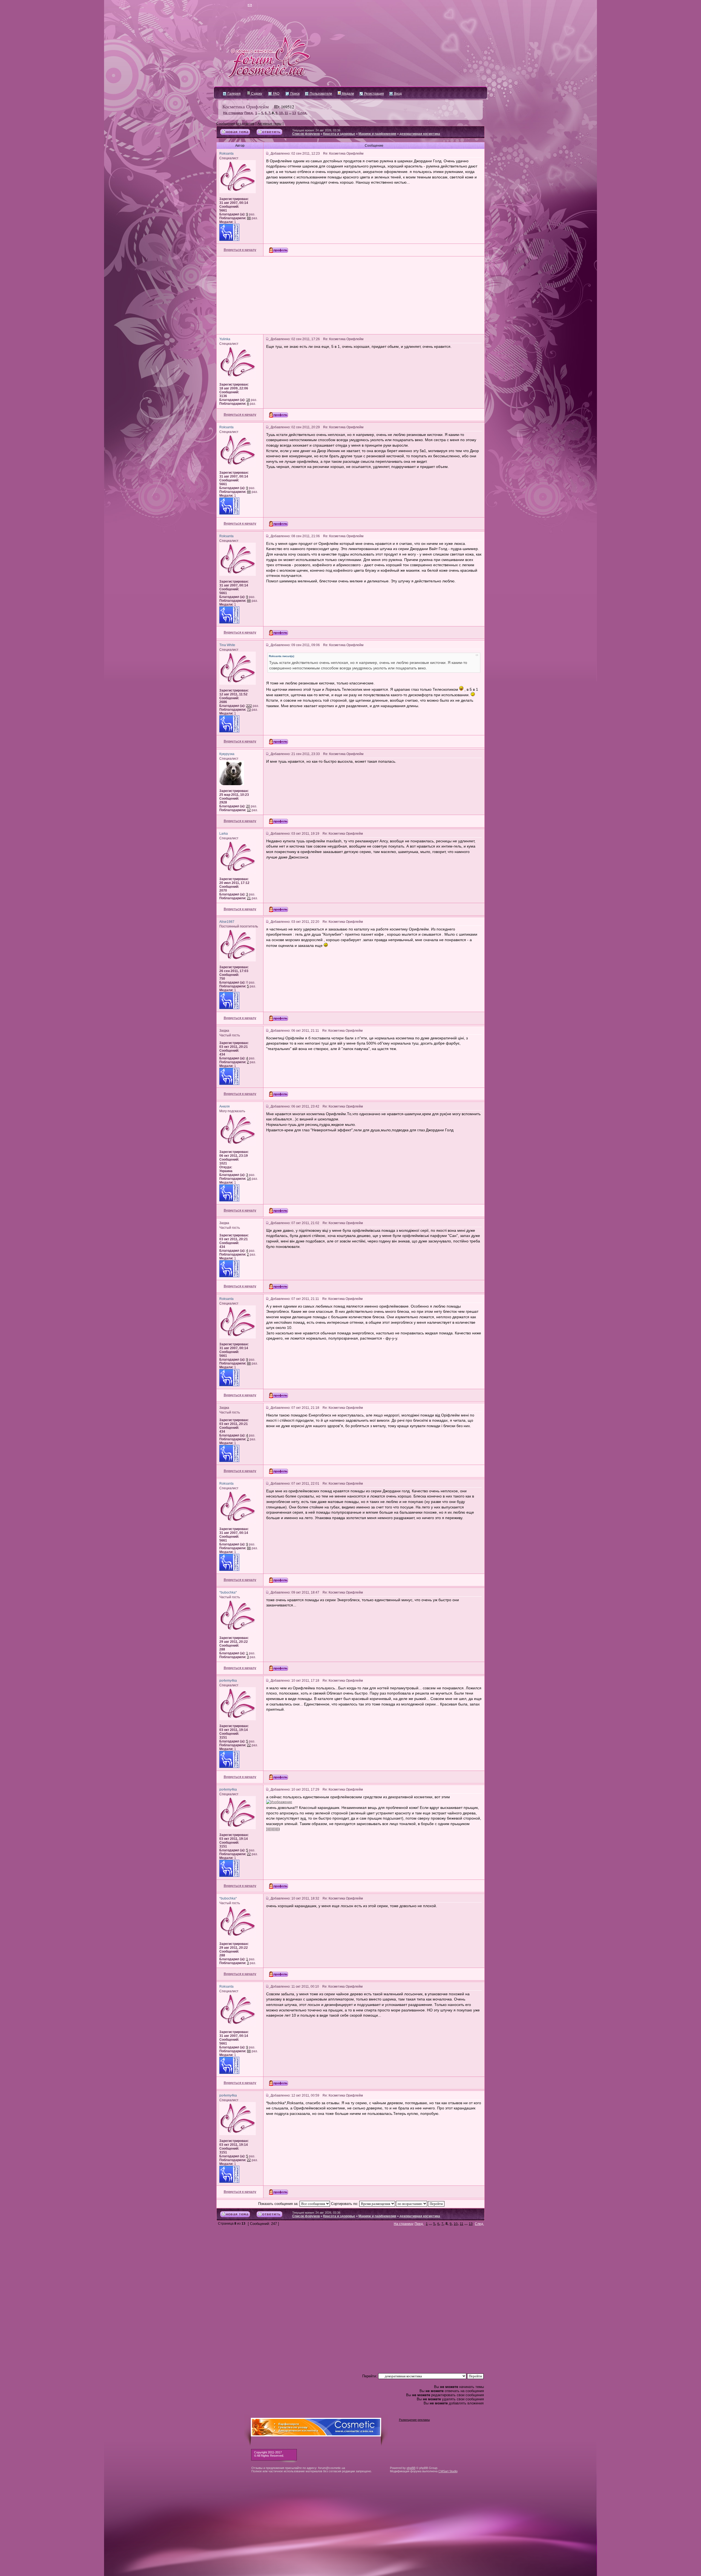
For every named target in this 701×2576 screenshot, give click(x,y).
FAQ (276, 94)
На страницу (233, 113)
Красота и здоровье (339, 134)
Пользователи (321, 94)
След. (302, 113)
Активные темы (269, 124)
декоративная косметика (420, 134)
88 (249, 218)
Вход (397, 94)
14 (249, 1179)
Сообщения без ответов (235, 124)
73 (249, 710)
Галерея (234, 94)
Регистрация (374, 94)
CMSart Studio (448, 2471)
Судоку (256, 94)
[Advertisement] (350, 295)
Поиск (295, 94)
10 (281, 113)
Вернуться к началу (240, 250)
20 (248, 806)
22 (249, 1745)
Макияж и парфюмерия (377, 134)
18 (248, 400)
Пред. (249, 113)
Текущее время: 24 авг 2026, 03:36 (316, 130)
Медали (347, 94)
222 (249, 706)
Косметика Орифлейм (245, 106)
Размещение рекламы (414, 2420)
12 (249, 810)
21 (249, 898)
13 (294, 113)
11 (286, 113)
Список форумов (306, 134)
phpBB (411, 2468)
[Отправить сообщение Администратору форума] (234, 5)
